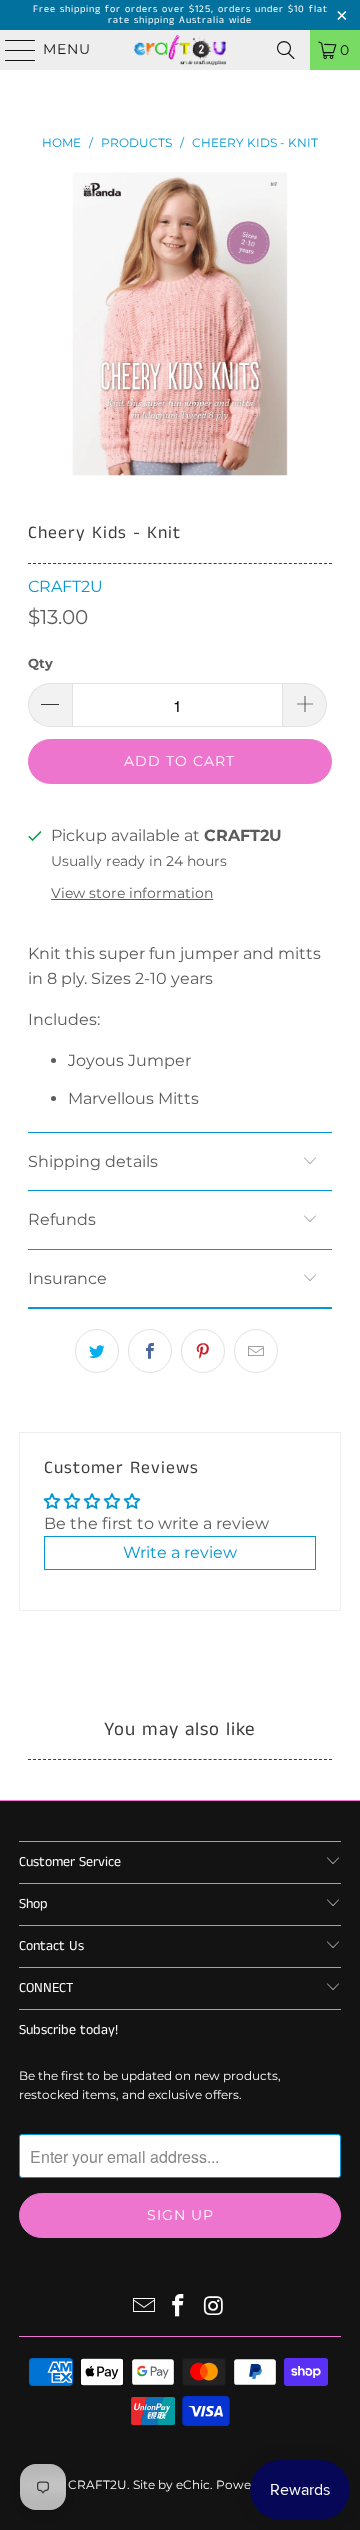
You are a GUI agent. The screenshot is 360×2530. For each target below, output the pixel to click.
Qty (40, 663)
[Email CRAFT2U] (144, 2307)
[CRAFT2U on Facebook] (179, 2307)
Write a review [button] (180, 1552)
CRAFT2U (65, 586)
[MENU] (11, 50)
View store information (132, 893)
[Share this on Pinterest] (203, 1351)
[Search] (286, 50)
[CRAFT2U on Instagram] (214, 2307)
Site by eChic (171, 2484)
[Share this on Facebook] (150, 1351)
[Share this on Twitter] (97, 1351)
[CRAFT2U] (180, 50)
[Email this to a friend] (256, 1351)
